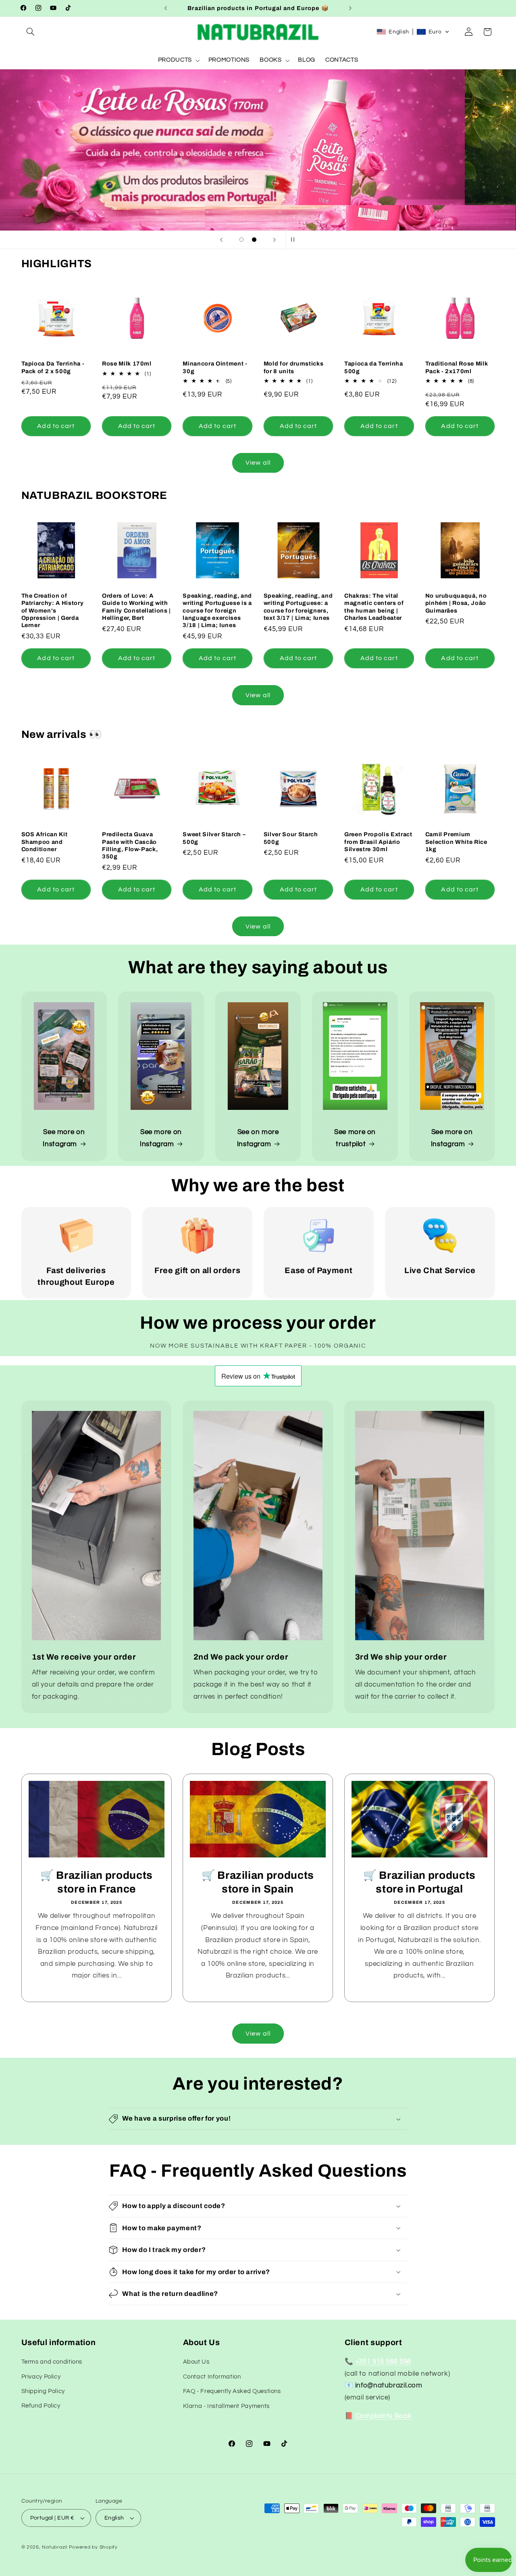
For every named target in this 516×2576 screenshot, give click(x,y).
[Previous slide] (221, 240)
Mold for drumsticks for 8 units (294, 367)
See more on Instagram (64, 1138)
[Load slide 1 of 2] (241, 240)
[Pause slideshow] (295, 240)
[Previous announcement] (166, 8)
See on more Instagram (258, 1138)
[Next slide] (275, 240)
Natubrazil (54, 2547)
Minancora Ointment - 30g (215, 367)
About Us (196, 2362)
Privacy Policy (41, 2376)
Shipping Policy (43, 2391)
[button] (31, 32)
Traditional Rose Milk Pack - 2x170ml (457, 367)
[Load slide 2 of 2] (254, 240)
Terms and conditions (52, 2362)
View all (258, 463)
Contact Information (212, 2376)
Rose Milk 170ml (127, 364)
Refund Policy (41, 2406)
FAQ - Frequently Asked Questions (232, 2391)
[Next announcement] (350, 8)
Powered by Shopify (93, 2547)
